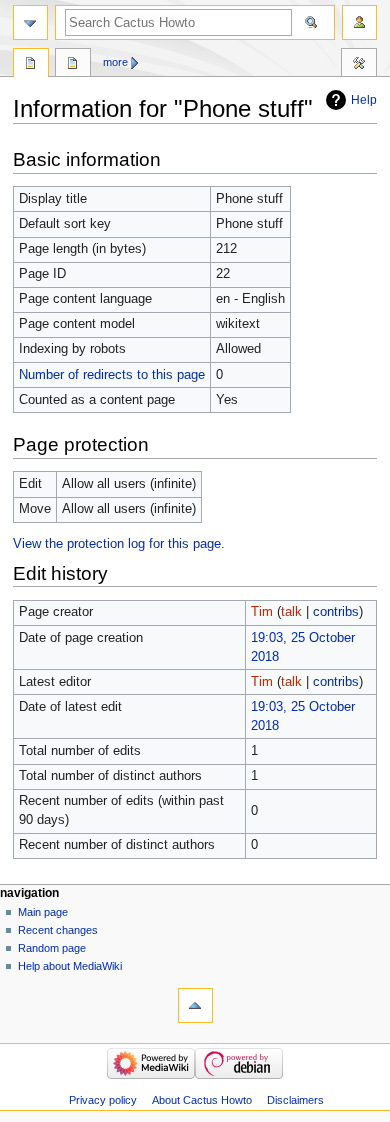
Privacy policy (103, 1100)
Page (31, 65)
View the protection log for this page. (119, 544)
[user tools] (359, 22)
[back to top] (195, 1005)
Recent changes (58, 930)
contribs (336, 612)
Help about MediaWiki (70, 966)
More (115, 62)
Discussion (73, 65)
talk (291, 612)
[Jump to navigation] (30, 22)
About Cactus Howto (202, 1100)
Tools (359, 65)
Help (364, 100)
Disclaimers (295, 1100)
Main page (43, 912)
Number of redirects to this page (112, 375)
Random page (52, 948)
